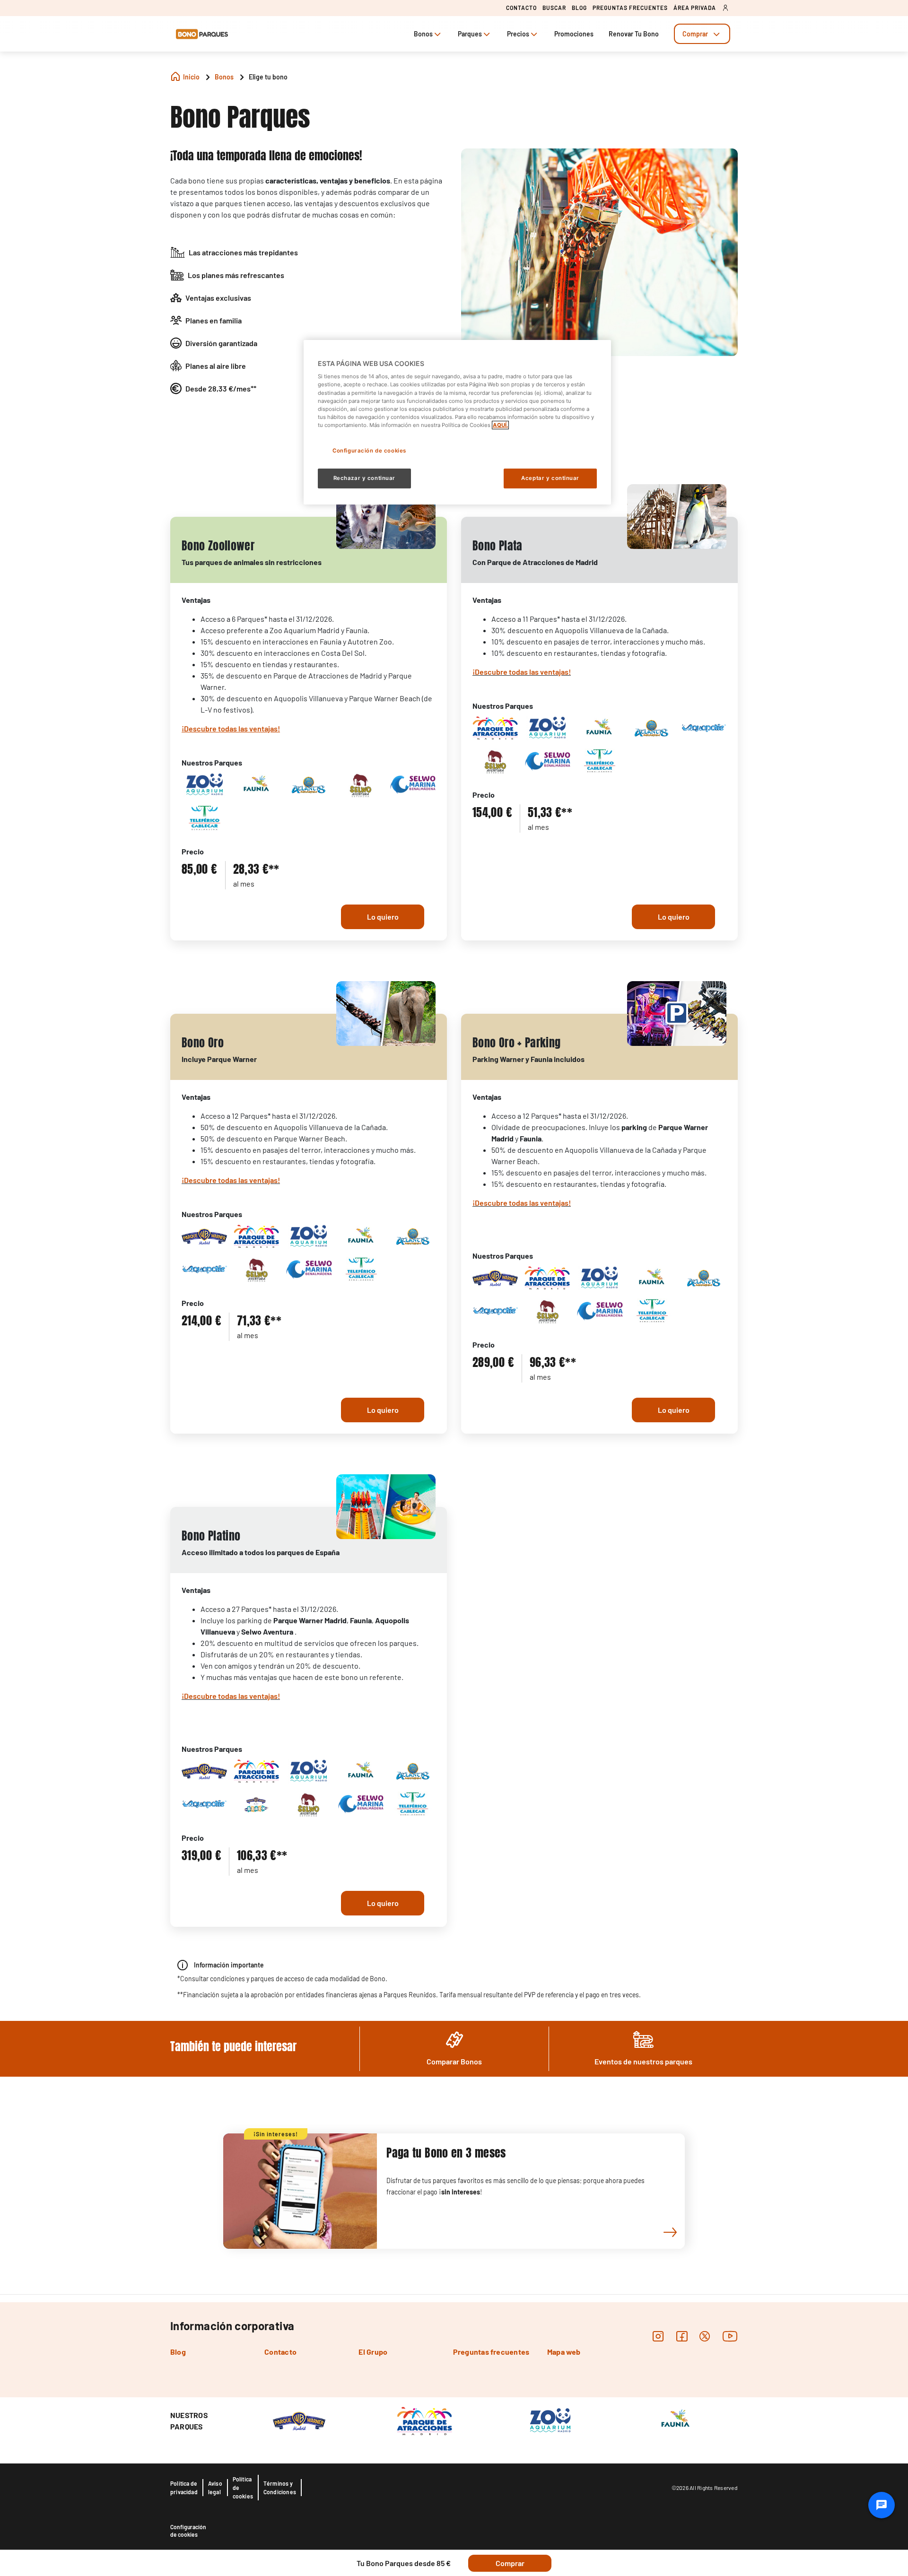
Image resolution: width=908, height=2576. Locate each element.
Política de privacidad (184, 2488)
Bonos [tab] (423, 34)
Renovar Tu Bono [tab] (634, 34)
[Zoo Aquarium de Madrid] (550, 2420)
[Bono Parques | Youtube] (730, 2336)
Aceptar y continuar (550, 478)
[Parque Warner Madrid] (299, 2420)
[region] (457, 422)
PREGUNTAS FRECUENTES (630, 8)
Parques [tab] (470, 34)
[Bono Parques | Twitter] (705, 2336)
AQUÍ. (500, 425)
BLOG (579, 8)
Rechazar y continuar (364, 478)
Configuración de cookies (188, 2531)
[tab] (702, 34)
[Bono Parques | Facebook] (682, 2336)
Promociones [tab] (574, 34)
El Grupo (373, 2352)
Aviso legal (215, 2488)
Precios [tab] (518, 34)
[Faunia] (675, 2420)
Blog (178, 2352)
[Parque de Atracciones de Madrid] (424, 2420)
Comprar (695, 34)
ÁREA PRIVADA (695, 8)
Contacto (280, 2352)
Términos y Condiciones (280, 2488)
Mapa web (564, 2352)
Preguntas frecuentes (491, 2352)
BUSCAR (554, 8)
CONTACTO (521, 8)
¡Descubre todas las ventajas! (522, 672)
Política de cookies (243, 2488)
